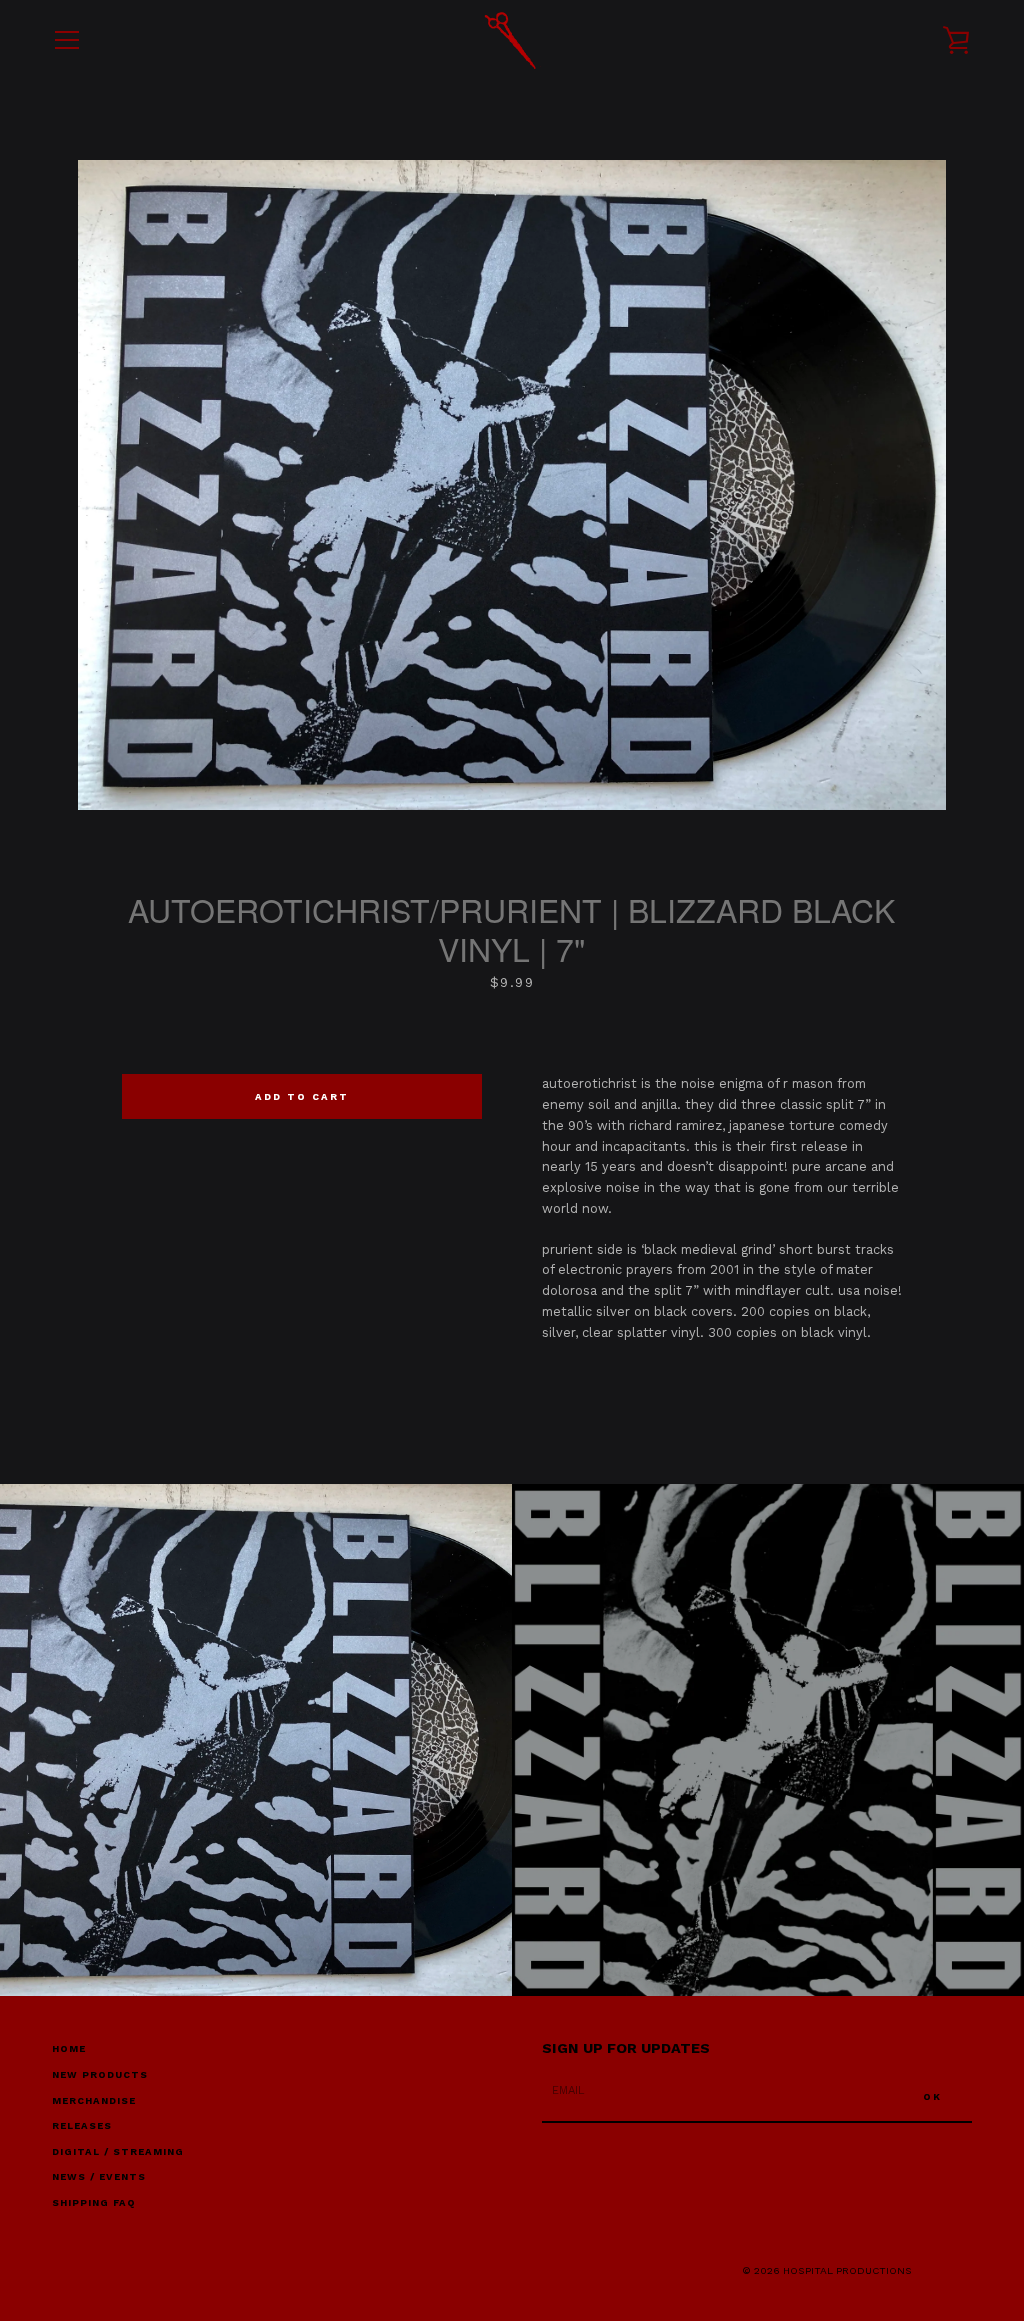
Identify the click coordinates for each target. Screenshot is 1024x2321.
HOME (69, 2048)
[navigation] (67, 40)
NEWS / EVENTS (99, 2176)
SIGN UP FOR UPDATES (626, 2048)
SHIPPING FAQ (94, 2202)
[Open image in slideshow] (512, 485)
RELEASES (82, 2125)
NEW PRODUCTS (100, 2074)
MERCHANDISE (94, 2100)
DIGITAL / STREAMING (118, 2151)
